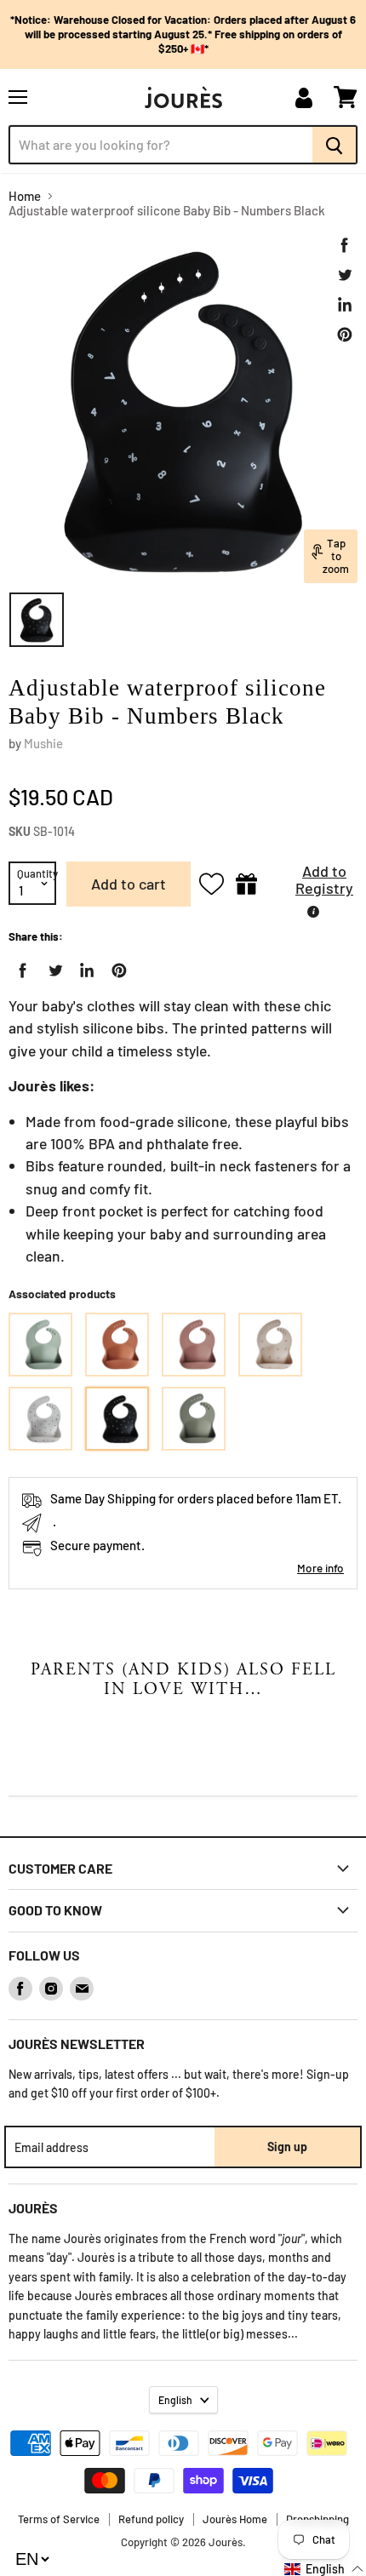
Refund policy (151, 2519)
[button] (312, 884)
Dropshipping (317, 2519)
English (175, 2400)
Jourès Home (235, 2519)
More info (320, 1568)
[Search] (335, 145)
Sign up (287, 2147)
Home (25, 196)
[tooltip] (313, 912)
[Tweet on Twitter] (345, 275)
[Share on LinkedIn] (345, 305)
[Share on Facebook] (345, 245)
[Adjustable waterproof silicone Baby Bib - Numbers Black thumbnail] (37, 620)
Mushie (43, 743)
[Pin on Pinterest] (345, 335)
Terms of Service (59, 2519)
